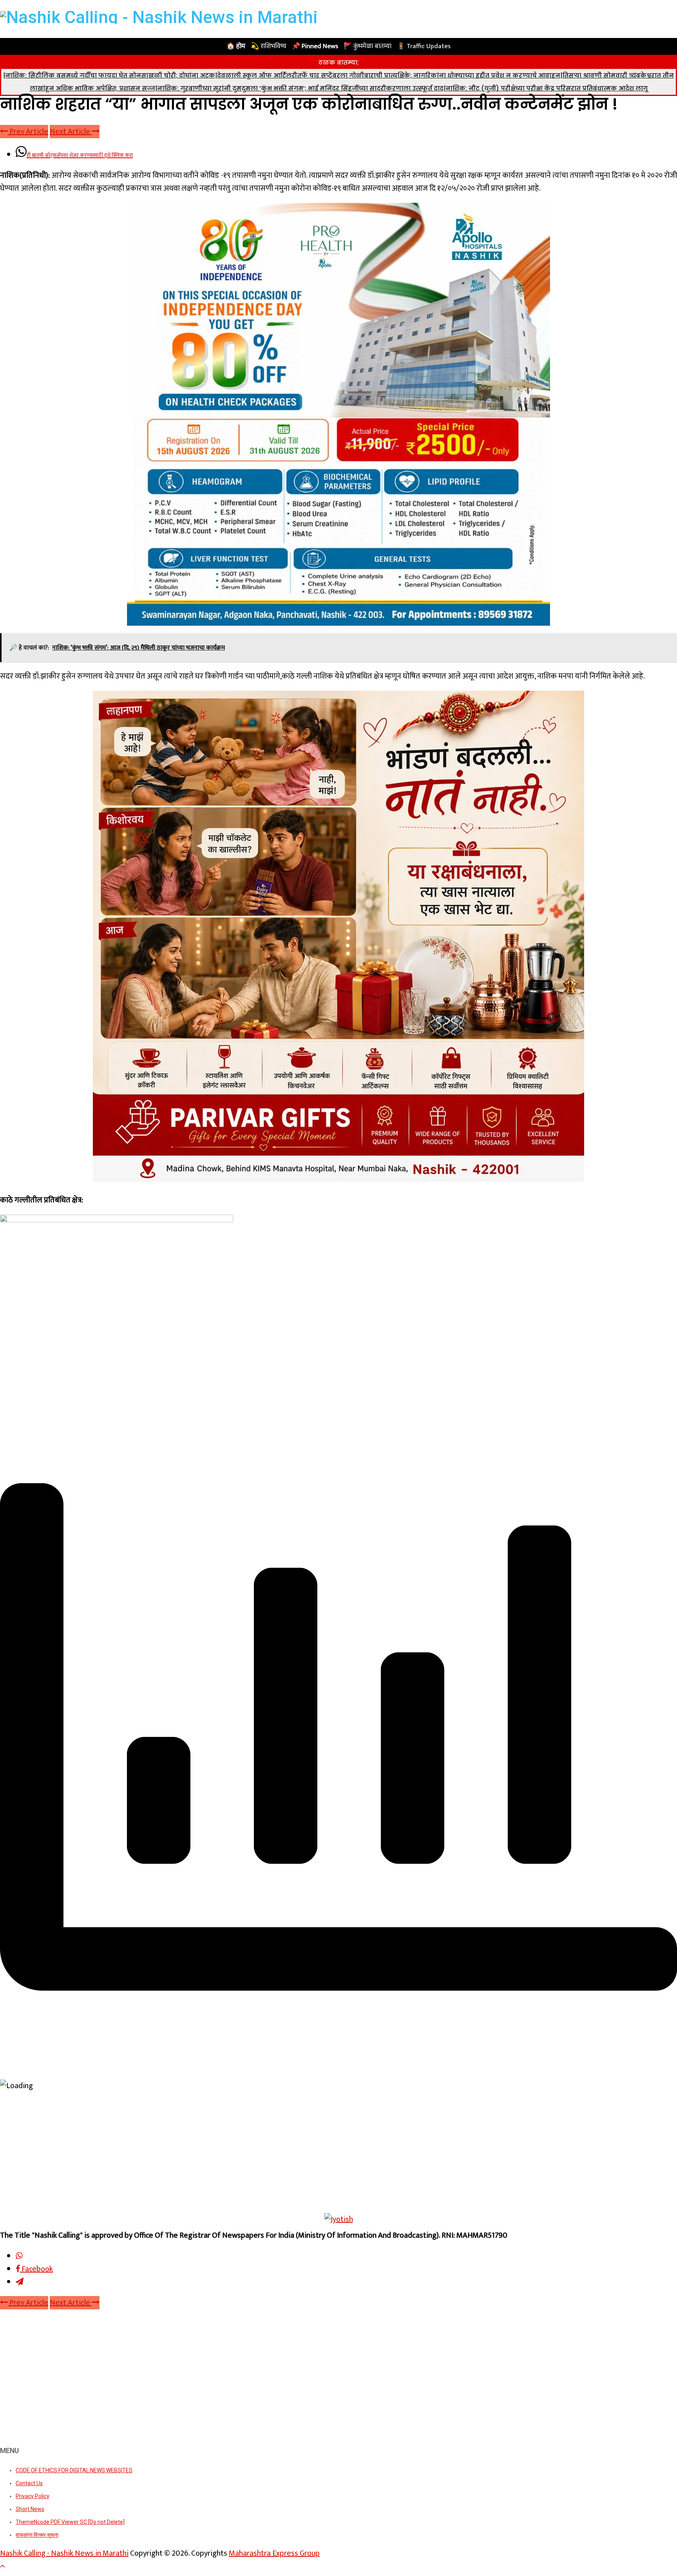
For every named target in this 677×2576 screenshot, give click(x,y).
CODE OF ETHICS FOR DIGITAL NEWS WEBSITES (74, 2470)
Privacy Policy (33, 2496)
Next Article (71, 132)
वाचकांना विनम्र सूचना (37, 2535)
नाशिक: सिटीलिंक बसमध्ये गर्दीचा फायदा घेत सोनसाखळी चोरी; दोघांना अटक (110, 75)
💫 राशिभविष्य (269, 46)
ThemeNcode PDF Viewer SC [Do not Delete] (70, 2522)
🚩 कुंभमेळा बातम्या (367, 46)
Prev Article (28, 132)
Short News (30, 2509)
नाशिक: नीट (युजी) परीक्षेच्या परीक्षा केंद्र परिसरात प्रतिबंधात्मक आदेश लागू (547, 88)
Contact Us (29, 2483)
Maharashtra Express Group (274, 2553)
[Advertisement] (338, 2155)
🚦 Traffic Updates (424, 46)
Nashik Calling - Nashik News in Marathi (64, 2553)
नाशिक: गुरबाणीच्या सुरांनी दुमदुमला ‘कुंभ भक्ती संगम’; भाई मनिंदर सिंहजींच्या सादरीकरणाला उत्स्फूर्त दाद (300, 88)
